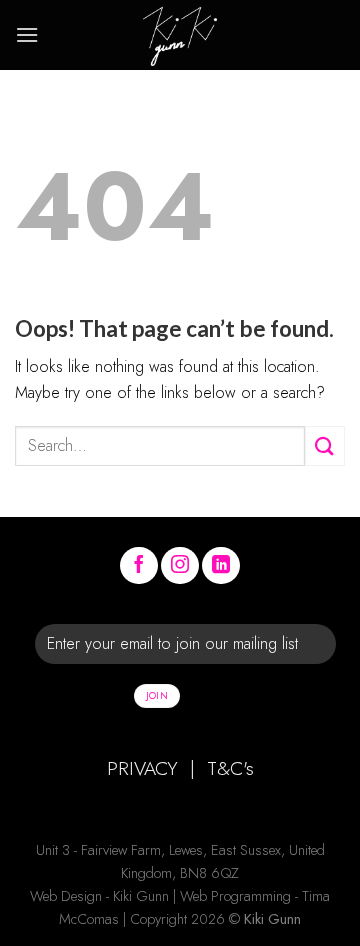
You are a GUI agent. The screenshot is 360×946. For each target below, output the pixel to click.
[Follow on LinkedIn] (221, 566)
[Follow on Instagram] (180, 566)
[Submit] (325, 445)
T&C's (230, 768)
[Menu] (27, 34)
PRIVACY (142, 768)
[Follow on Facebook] (139, 566)
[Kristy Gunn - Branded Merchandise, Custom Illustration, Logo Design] (180, 35)
